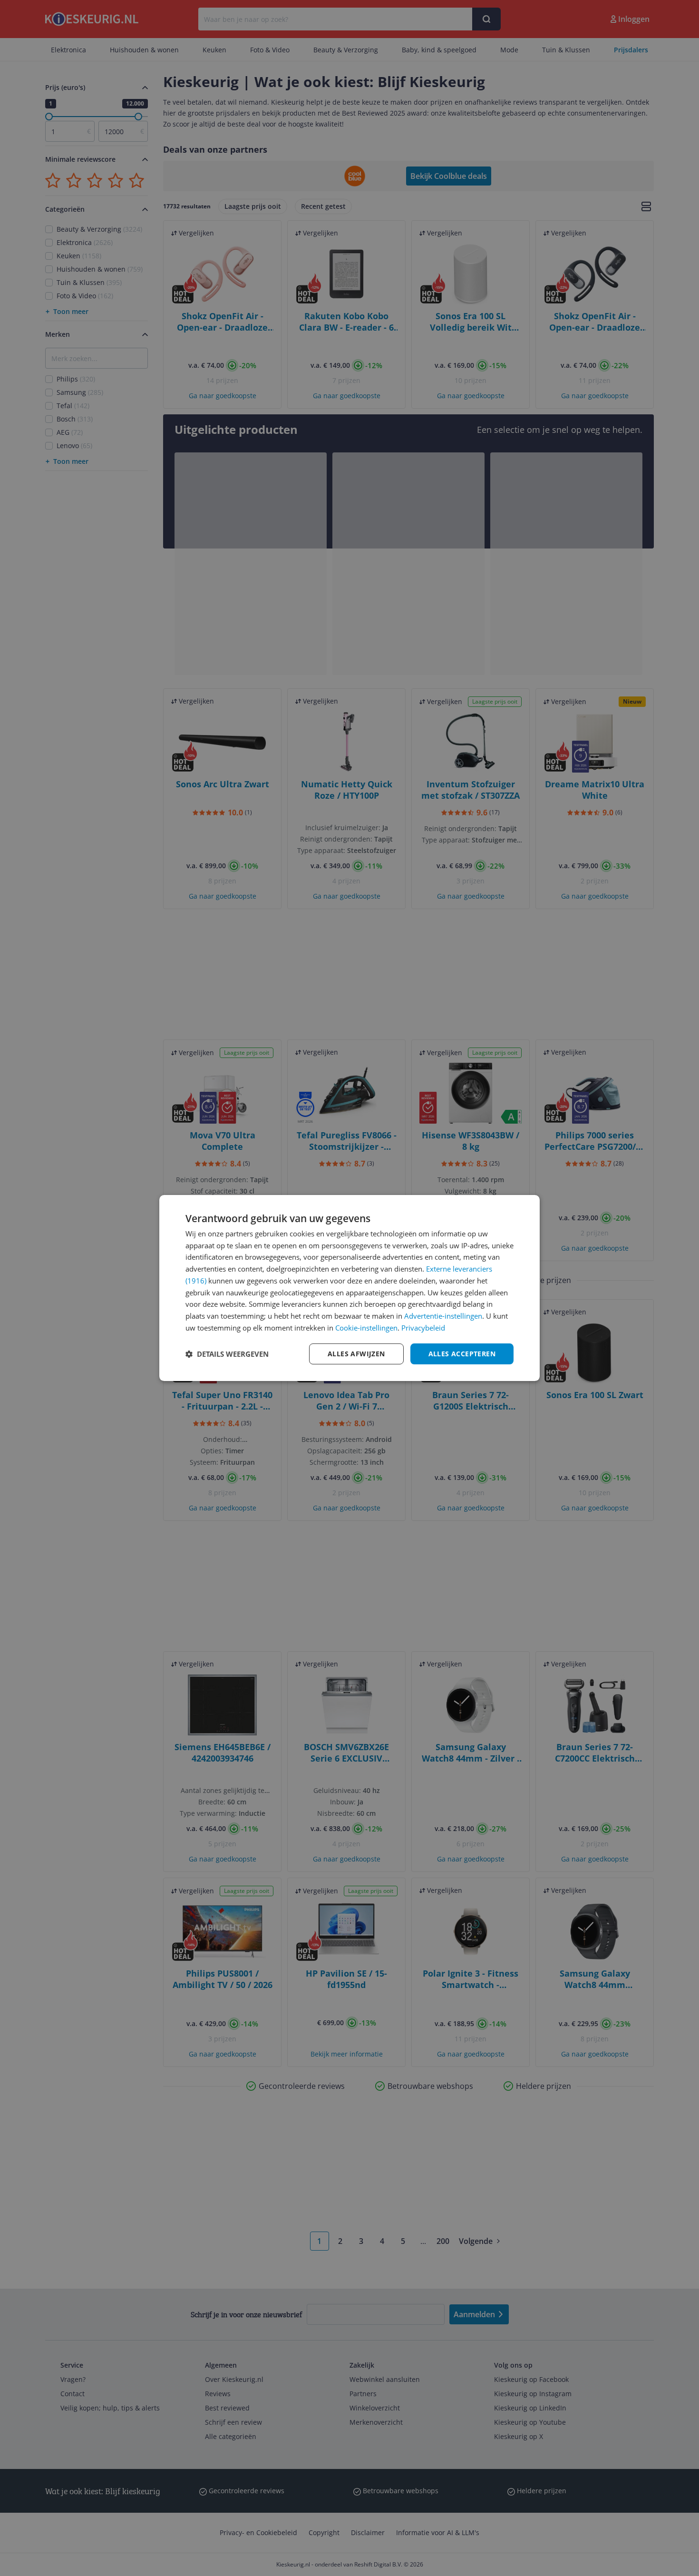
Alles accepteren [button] (462, 1354)
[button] (227, 1354)
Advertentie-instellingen (443, 1316)
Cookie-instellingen (366, 1328)
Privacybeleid (423, 1328)
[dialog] (349, 1288)
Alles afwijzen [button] (356, 1354)
